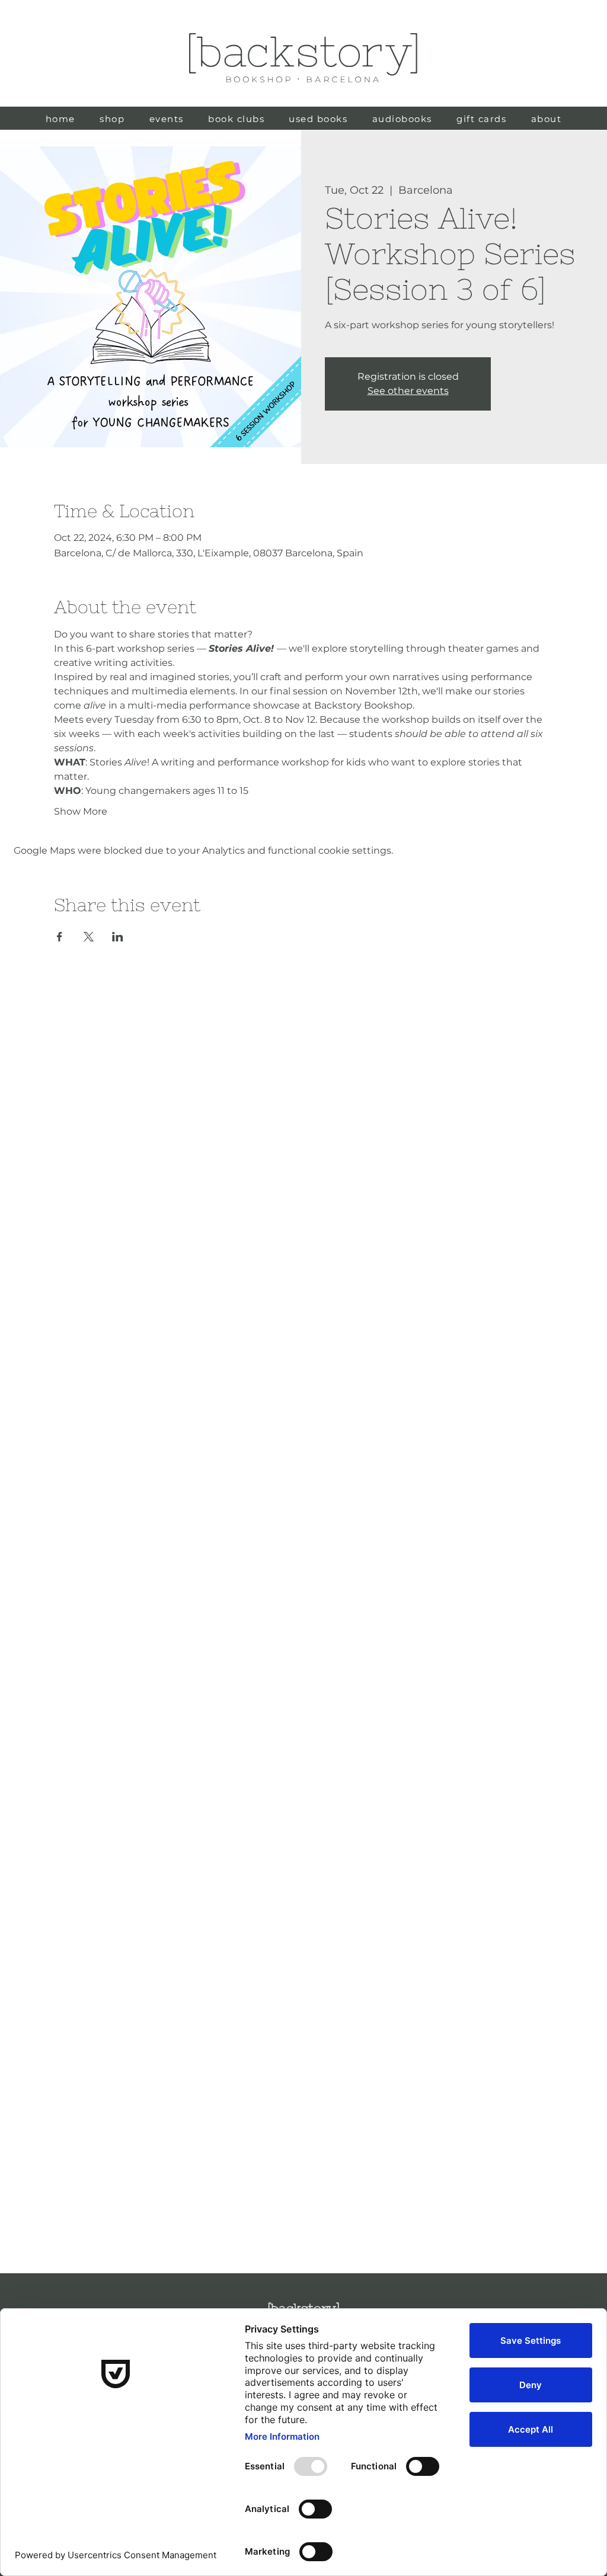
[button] (318, 119)
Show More (81, 811)
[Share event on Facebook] (60, 937)
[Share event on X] (89, 937)
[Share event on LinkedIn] (118, 937)
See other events (408, 391)
